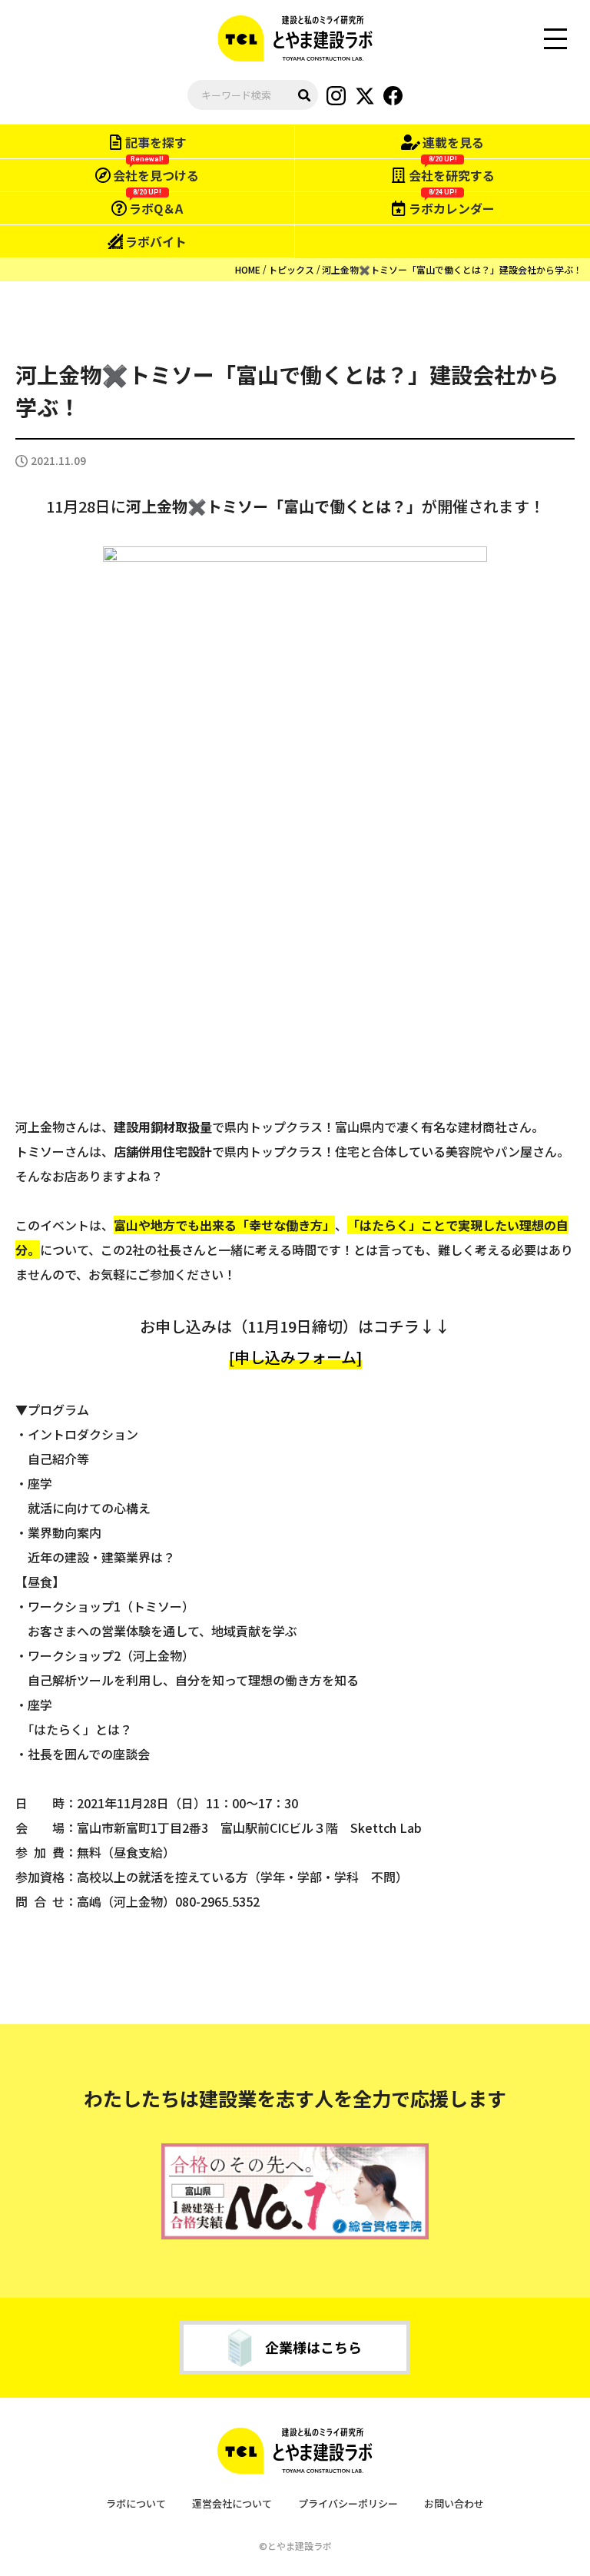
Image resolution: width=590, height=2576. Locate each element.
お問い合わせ (454, 2503)
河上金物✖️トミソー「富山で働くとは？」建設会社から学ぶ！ (452, 269)
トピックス (291, 269)
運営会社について (232, 2503)
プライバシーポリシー (348, 2503)
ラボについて (136, 2503)
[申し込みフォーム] (295, 1357)
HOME (248, 269)
